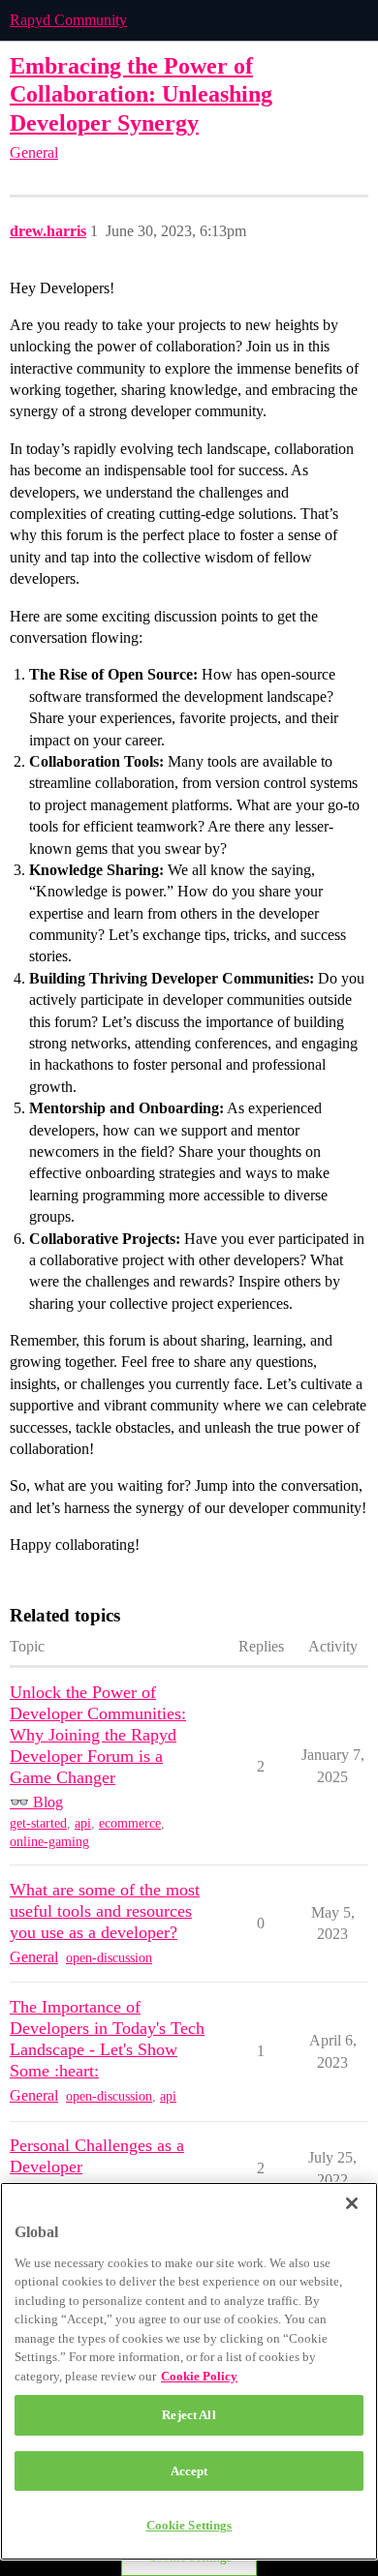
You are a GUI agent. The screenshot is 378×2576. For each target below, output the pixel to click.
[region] (189, 2371)
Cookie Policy (199, 2376)
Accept (189, 2471)
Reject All (189, 2415)
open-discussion (109, 1958)
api (83, 1823)
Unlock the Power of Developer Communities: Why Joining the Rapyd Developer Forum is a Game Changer (98, 1735)
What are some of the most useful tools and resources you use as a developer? (105, 1911)
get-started (38, 1823)
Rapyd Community (68, 20)
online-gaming (49, 1842)
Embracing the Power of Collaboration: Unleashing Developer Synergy (141, 93)
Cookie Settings (189, 2525)
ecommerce (130, 1823)
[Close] (352, 2203)
